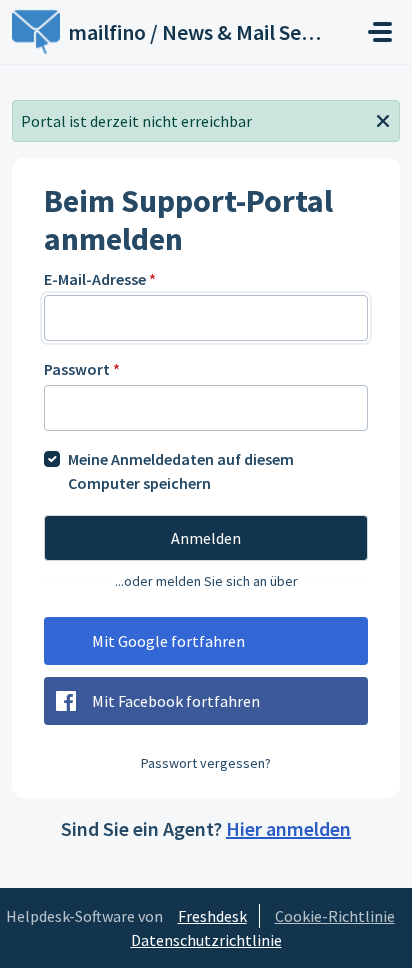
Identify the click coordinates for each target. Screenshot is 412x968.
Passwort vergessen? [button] (206, 763)
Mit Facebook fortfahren (176, 701)
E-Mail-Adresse (100, 279)
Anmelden (206, 538)
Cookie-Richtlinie (335, 916)
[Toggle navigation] (380, 32)
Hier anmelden (288, 828)
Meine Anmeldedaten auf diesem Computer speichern (181, 471)
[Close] (383, 119)
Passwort (82, 369)
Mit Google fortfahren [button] (168, 641)
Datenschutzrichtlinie (206, 940)
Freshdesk (212, 916)
